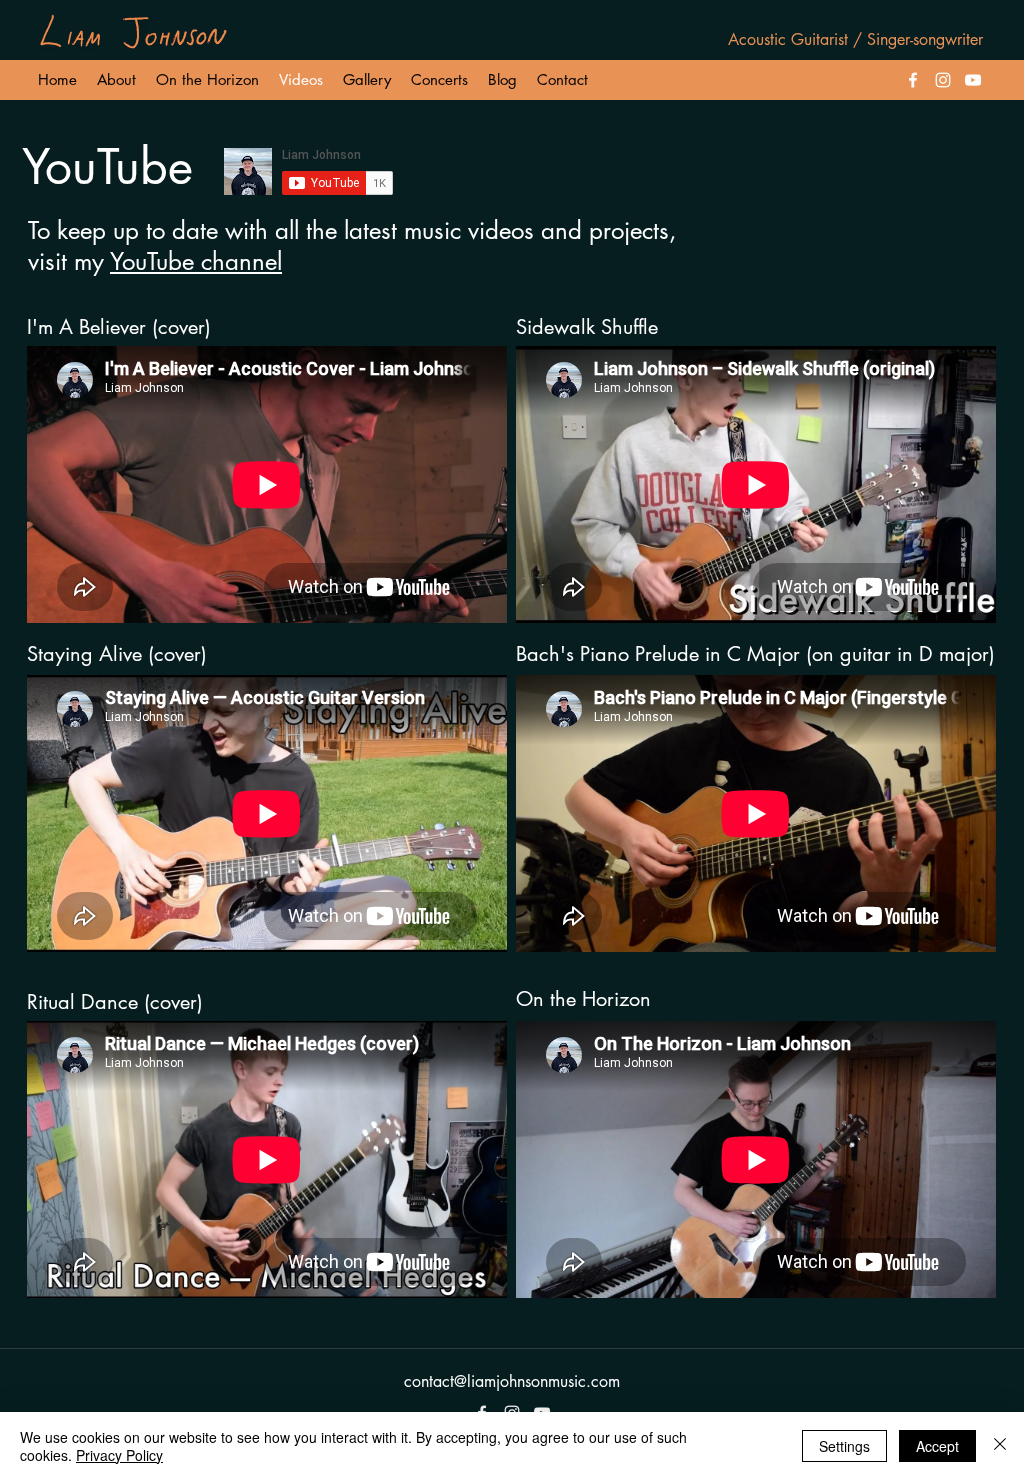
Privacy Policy (119, 1455)
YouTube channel (196, 261)
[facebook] (913, 80)
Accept (937, 1446)
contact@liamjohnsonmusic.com (512, 1381)
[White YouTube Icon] (973, 80)
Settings (844, 1446)
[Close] (1000, 1446)
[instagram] (943, 80)
